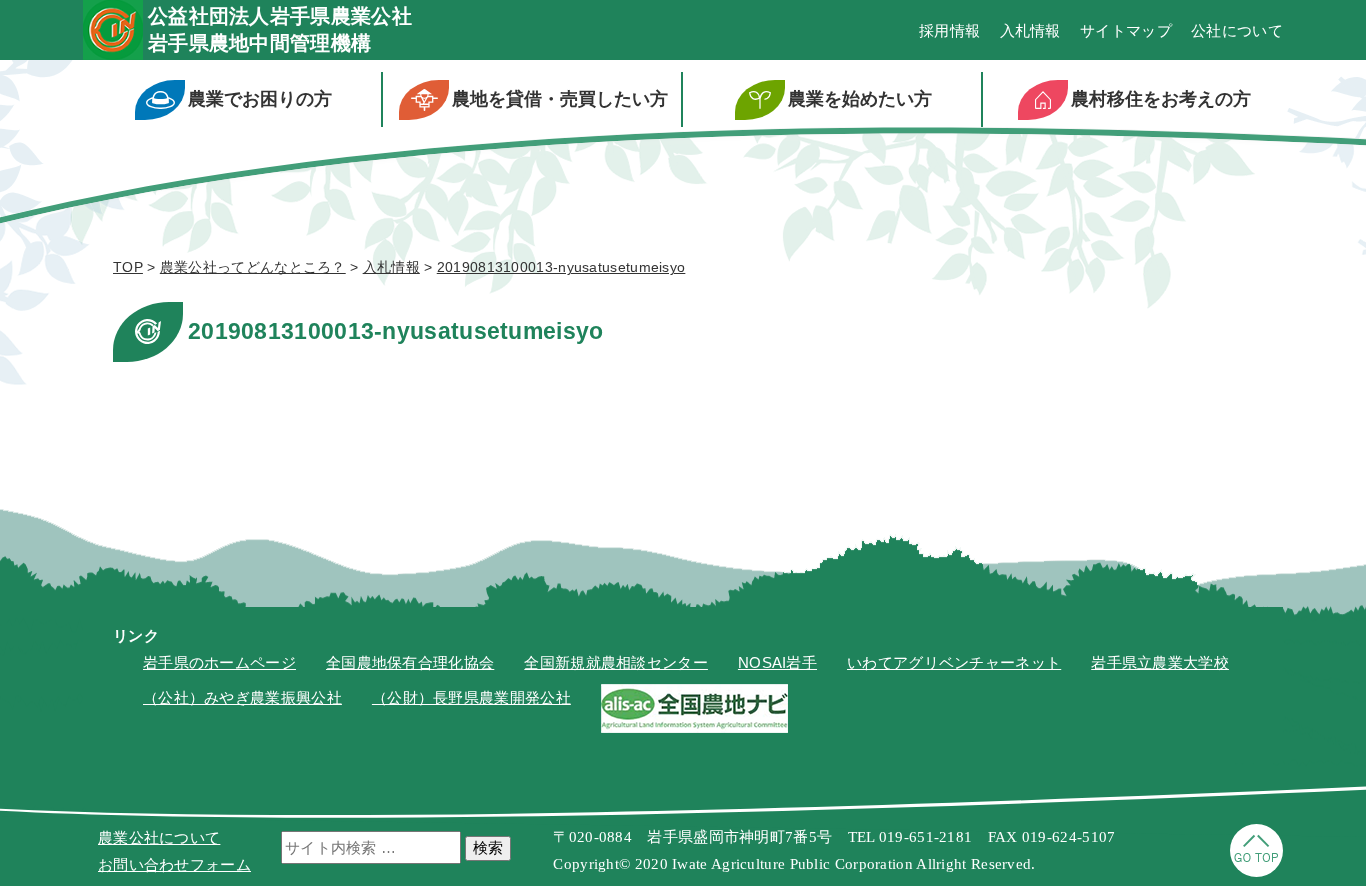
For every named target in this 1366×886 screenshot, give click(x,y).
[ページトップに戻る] (1256, 871)
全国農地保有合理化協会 (410, 662)
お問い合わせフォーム (174, 864)
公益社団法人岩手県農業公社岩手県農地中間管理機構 (280, 29)
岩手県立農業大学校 (1160, 662)
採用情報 (949, 30)
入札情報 (1030, 30)
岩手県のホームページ (219, 662)
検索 (488, 847)
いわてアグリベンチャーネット (954, 662)
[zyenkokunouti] (694, 727)
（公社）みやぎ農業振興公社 (242, 697)
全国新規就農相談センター (616, 662)
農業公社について (159, 837)
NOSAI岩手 (777, 662)
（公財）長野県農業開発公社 (471, 697)
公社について (1237, 30)
